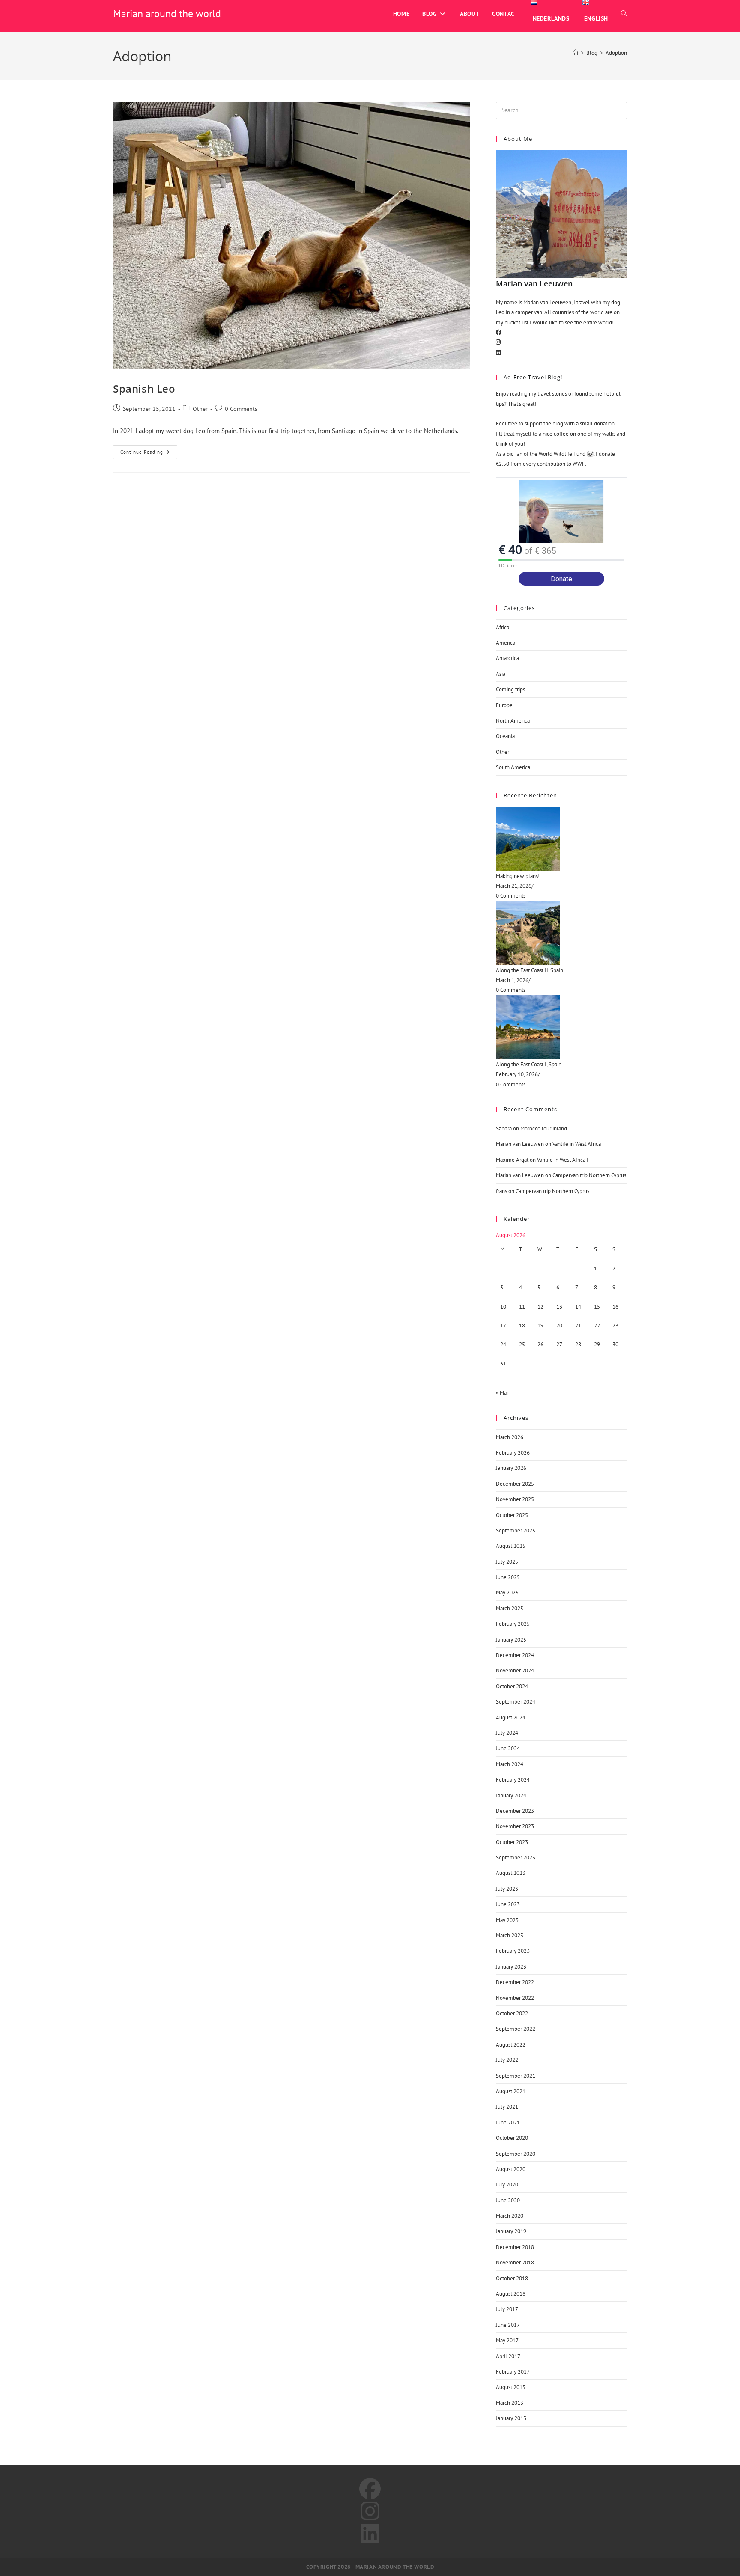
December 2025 (515, 1484)
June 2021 (508, 2122)
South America (513, 767)
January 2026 (511, 1468)
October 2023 (512, 1842)
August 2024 (511, 1718)
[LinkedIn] (498, 352)
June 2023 (508, 1904)
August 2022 (511, 2045)
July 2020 (507, 2185)
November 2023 (515, 1826)
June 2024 (508, 1748)
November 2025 (515, 1499)
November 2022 (515, 1998)
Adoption (616, 53)
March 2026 (510, 1437)
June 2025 (508, 1577)
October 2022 (512, 2013)
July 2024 (507, 1733)
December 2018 (515, 2247)
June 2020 (508, 2200)
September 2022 (516, 2029)
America (506, 643)
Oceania (505, 736)
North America (513, 721)
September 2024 (516, 1702)
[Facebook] (499, 332)
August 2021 (511, 2091)
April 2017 (508, 2356)
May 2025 (507, 1593)
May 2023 (507, 1920)
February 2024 (513, 1780)
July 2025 (507, 1562)
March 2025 (510, 1608)
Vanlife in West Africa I (578, 1144)
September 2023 (516, 1858)
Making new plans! (518, 876)
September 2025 (516, 1530)
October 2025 (512, 1515)
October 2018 (512, 2278)
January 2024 (511, 1795)
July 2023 (507, 1889)
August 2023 (511, 1873)
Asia (501, 674)
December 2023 (515, 1811)
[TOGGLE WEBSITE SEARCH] (624, 14)
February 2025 (513, 1624)
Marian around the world (167, 13)
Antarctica (507, 658)
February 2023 (513, 1951)
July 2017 (507, 2309)
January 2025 (511, 1640)
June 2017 (508, 2325)
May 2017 (507, 2340)
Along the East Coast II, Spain (530, 970)
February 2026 (513, 1453)
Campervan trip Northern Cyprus (589, 1175)
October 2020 (512, 2138)
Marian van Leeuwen (520, 1144)
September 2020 (516, 2154)
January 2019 (511, 2231)
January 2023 (511, 1967)
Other (200, 409)
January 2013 (511, 2418)
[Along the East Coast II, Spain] (561, 933)
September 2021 (516, 2076)
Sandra (504, 1129)
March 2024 (510, 1764)
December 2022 (515, 1982)
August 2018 (511, 2294)
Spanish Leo (144, 388)
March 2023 (510, 1935)
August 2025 (511, 1546)
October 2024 (512, 1686)
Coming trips (510, 689)
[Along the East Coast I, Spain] (561, 1027)
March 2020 (510, 2216)
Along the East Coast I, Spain (529, 1064)
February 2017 (513, 2372)
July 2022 (507, 2060)
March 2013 (510, 2403)
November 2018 (515, 2262)
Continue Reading (149, 450)
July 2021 (507, 2107)
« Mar (502, 1393)
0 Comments (241, 409)
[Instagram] (498, 342)
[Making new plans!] (561, 839)
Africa (503, 627)
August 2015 (511, 2387)
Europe (504, 705)
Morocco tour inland (544, 1129)
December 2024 (515, 1655)
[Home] (575, 53)
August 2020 (511, 2169)
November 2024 (515, 1670)
